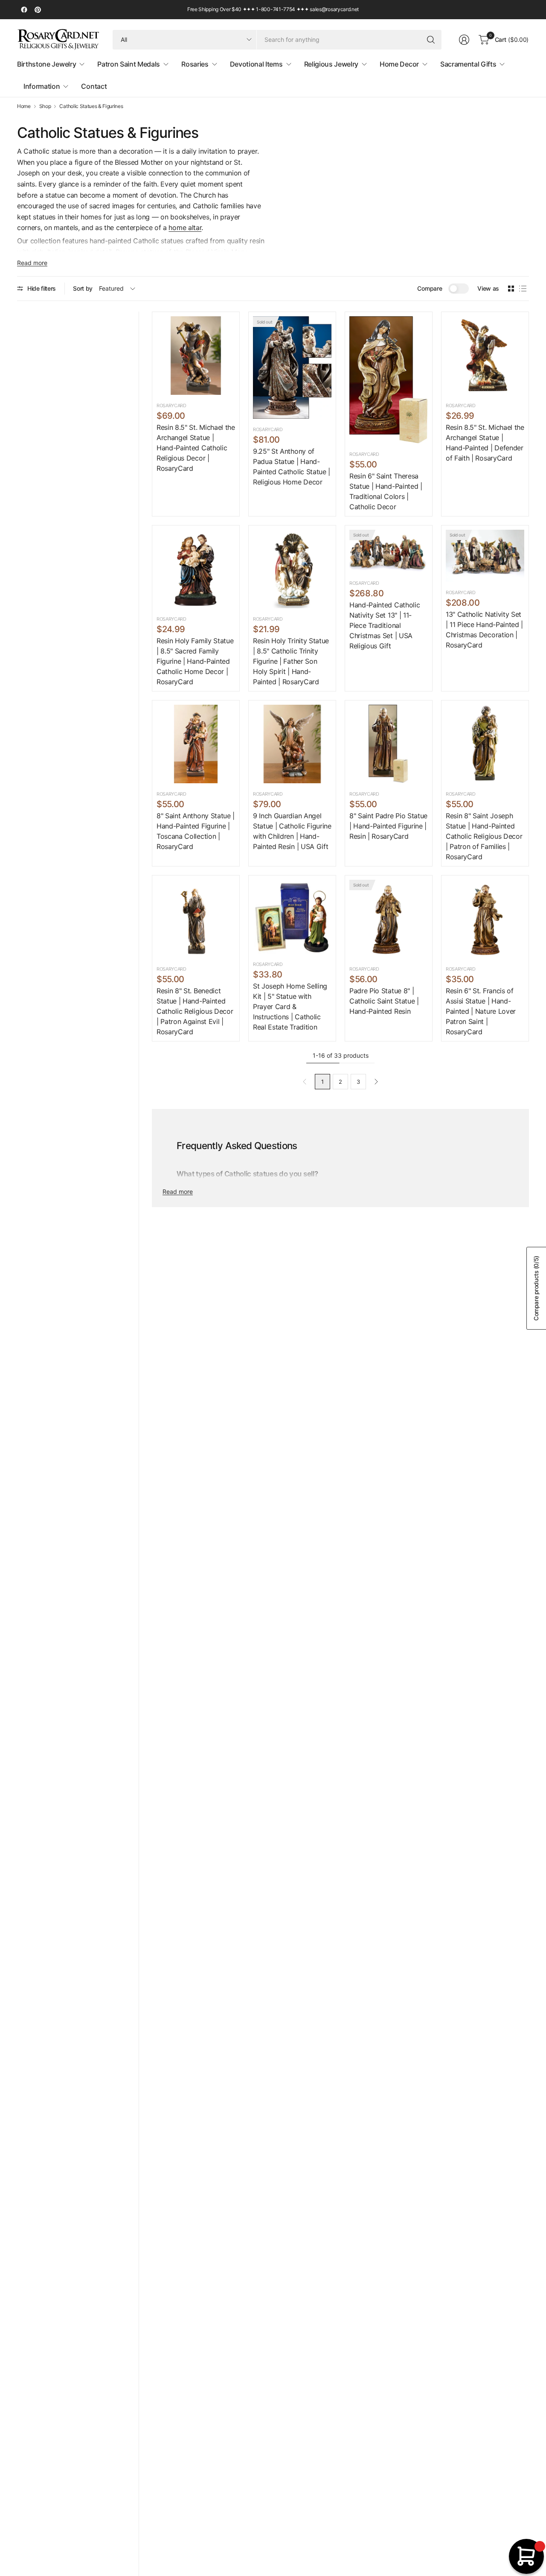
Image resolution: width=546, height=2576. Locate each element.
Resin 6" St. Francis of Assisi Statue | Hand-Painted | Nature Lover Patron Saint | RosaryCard (481, 1011)
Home (24, 106)
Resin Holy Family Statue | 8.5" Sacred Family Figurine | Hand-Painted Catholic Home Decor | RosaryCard (195, 661)
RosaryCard (171, 406)
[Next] (376, 1082)
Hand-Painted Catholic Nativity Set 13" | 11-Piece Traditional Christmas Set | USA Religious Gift (385, 625)
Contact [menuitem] (94, 86)
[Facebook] (24, 10)
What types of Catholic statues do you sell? (247, 1174)
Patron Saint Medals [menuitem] (129, 64)
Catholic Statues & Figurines (91, 106)
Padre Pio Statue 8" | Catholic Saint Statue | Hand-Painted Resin (384, 1001)
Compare (430, 288)
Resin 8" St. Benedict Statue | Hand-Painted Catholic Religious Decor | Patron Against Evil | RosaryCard (195, 1011)
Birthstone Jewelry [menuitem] (46, 64)
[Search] (431, 40)
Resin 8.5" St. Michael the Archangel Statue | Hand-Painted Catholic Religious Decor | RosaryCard (196, 448)
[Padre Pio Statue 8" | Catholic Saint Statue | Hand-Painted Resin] (389, 919)
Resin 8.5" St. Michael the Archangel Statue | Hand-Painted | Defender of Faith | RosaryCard (485, 443)
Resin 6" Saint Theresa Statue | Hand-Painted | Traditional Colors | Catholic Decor (386, 491)
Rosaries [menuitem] (195, 64)
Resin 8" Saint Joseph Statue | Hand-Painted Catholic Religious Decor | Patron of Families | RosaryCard (484, 836)
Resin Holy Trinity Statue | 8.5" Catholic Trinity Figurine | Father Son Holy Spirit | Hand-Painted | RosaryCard (291, 661)
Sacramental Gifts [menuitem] (468, 64)
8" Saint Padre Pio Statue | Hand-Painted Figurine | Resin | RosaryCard (388, 826)
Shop (45, 106)
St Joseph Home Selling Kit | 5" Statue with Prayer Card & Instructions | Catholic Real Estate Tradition (290, 1006)
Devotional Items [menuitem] (256, 64)
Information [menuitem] (42, 86)
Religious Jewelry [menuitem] (331, 64)
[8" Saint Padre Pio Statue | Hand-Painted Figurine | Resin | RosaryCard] (389, 744)
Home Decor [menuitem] (399, 64)
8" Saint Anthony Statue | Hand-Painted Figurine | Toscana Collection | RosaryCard (196, 831)
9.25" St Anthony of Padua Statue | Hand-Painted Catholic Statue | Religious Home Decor (292, 467)
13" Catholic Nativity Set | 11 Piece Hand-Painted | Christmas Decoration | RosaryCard (484, 630)
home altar (185, 228)
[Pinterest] (38, 10)
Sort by (83, 288)
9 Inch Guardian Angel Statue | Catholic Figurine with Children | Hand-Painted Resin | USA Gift (292, 831)
